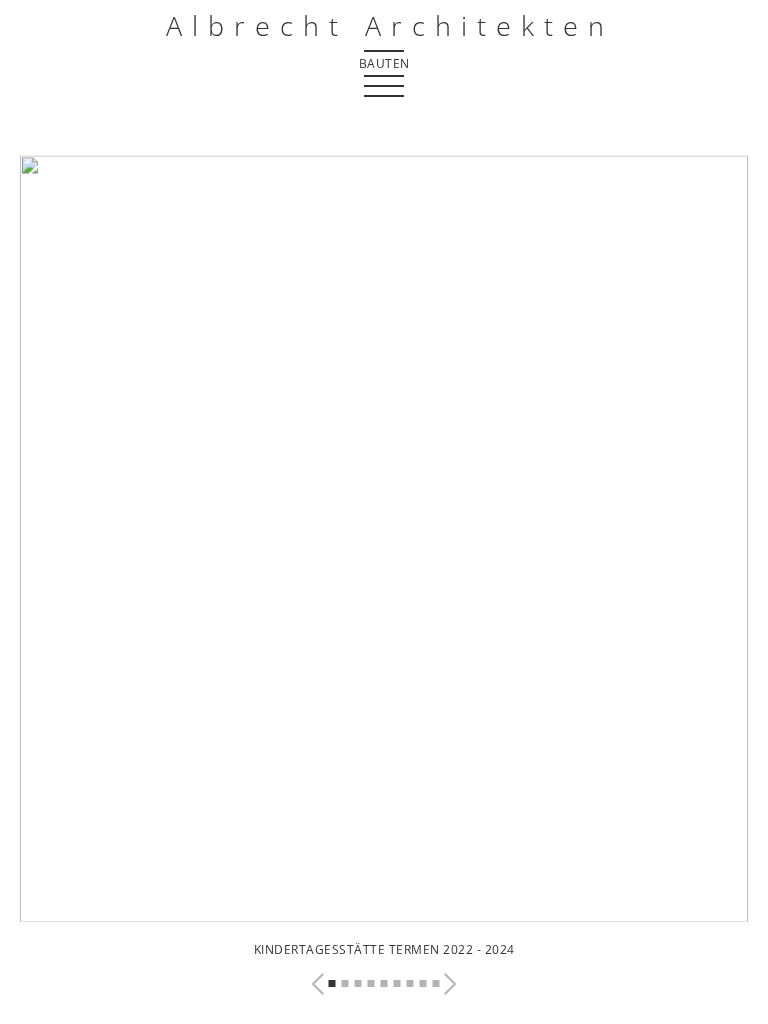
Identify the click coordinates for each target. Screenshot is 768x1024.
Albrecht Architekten (390, 25)
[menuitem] (384, 62)
